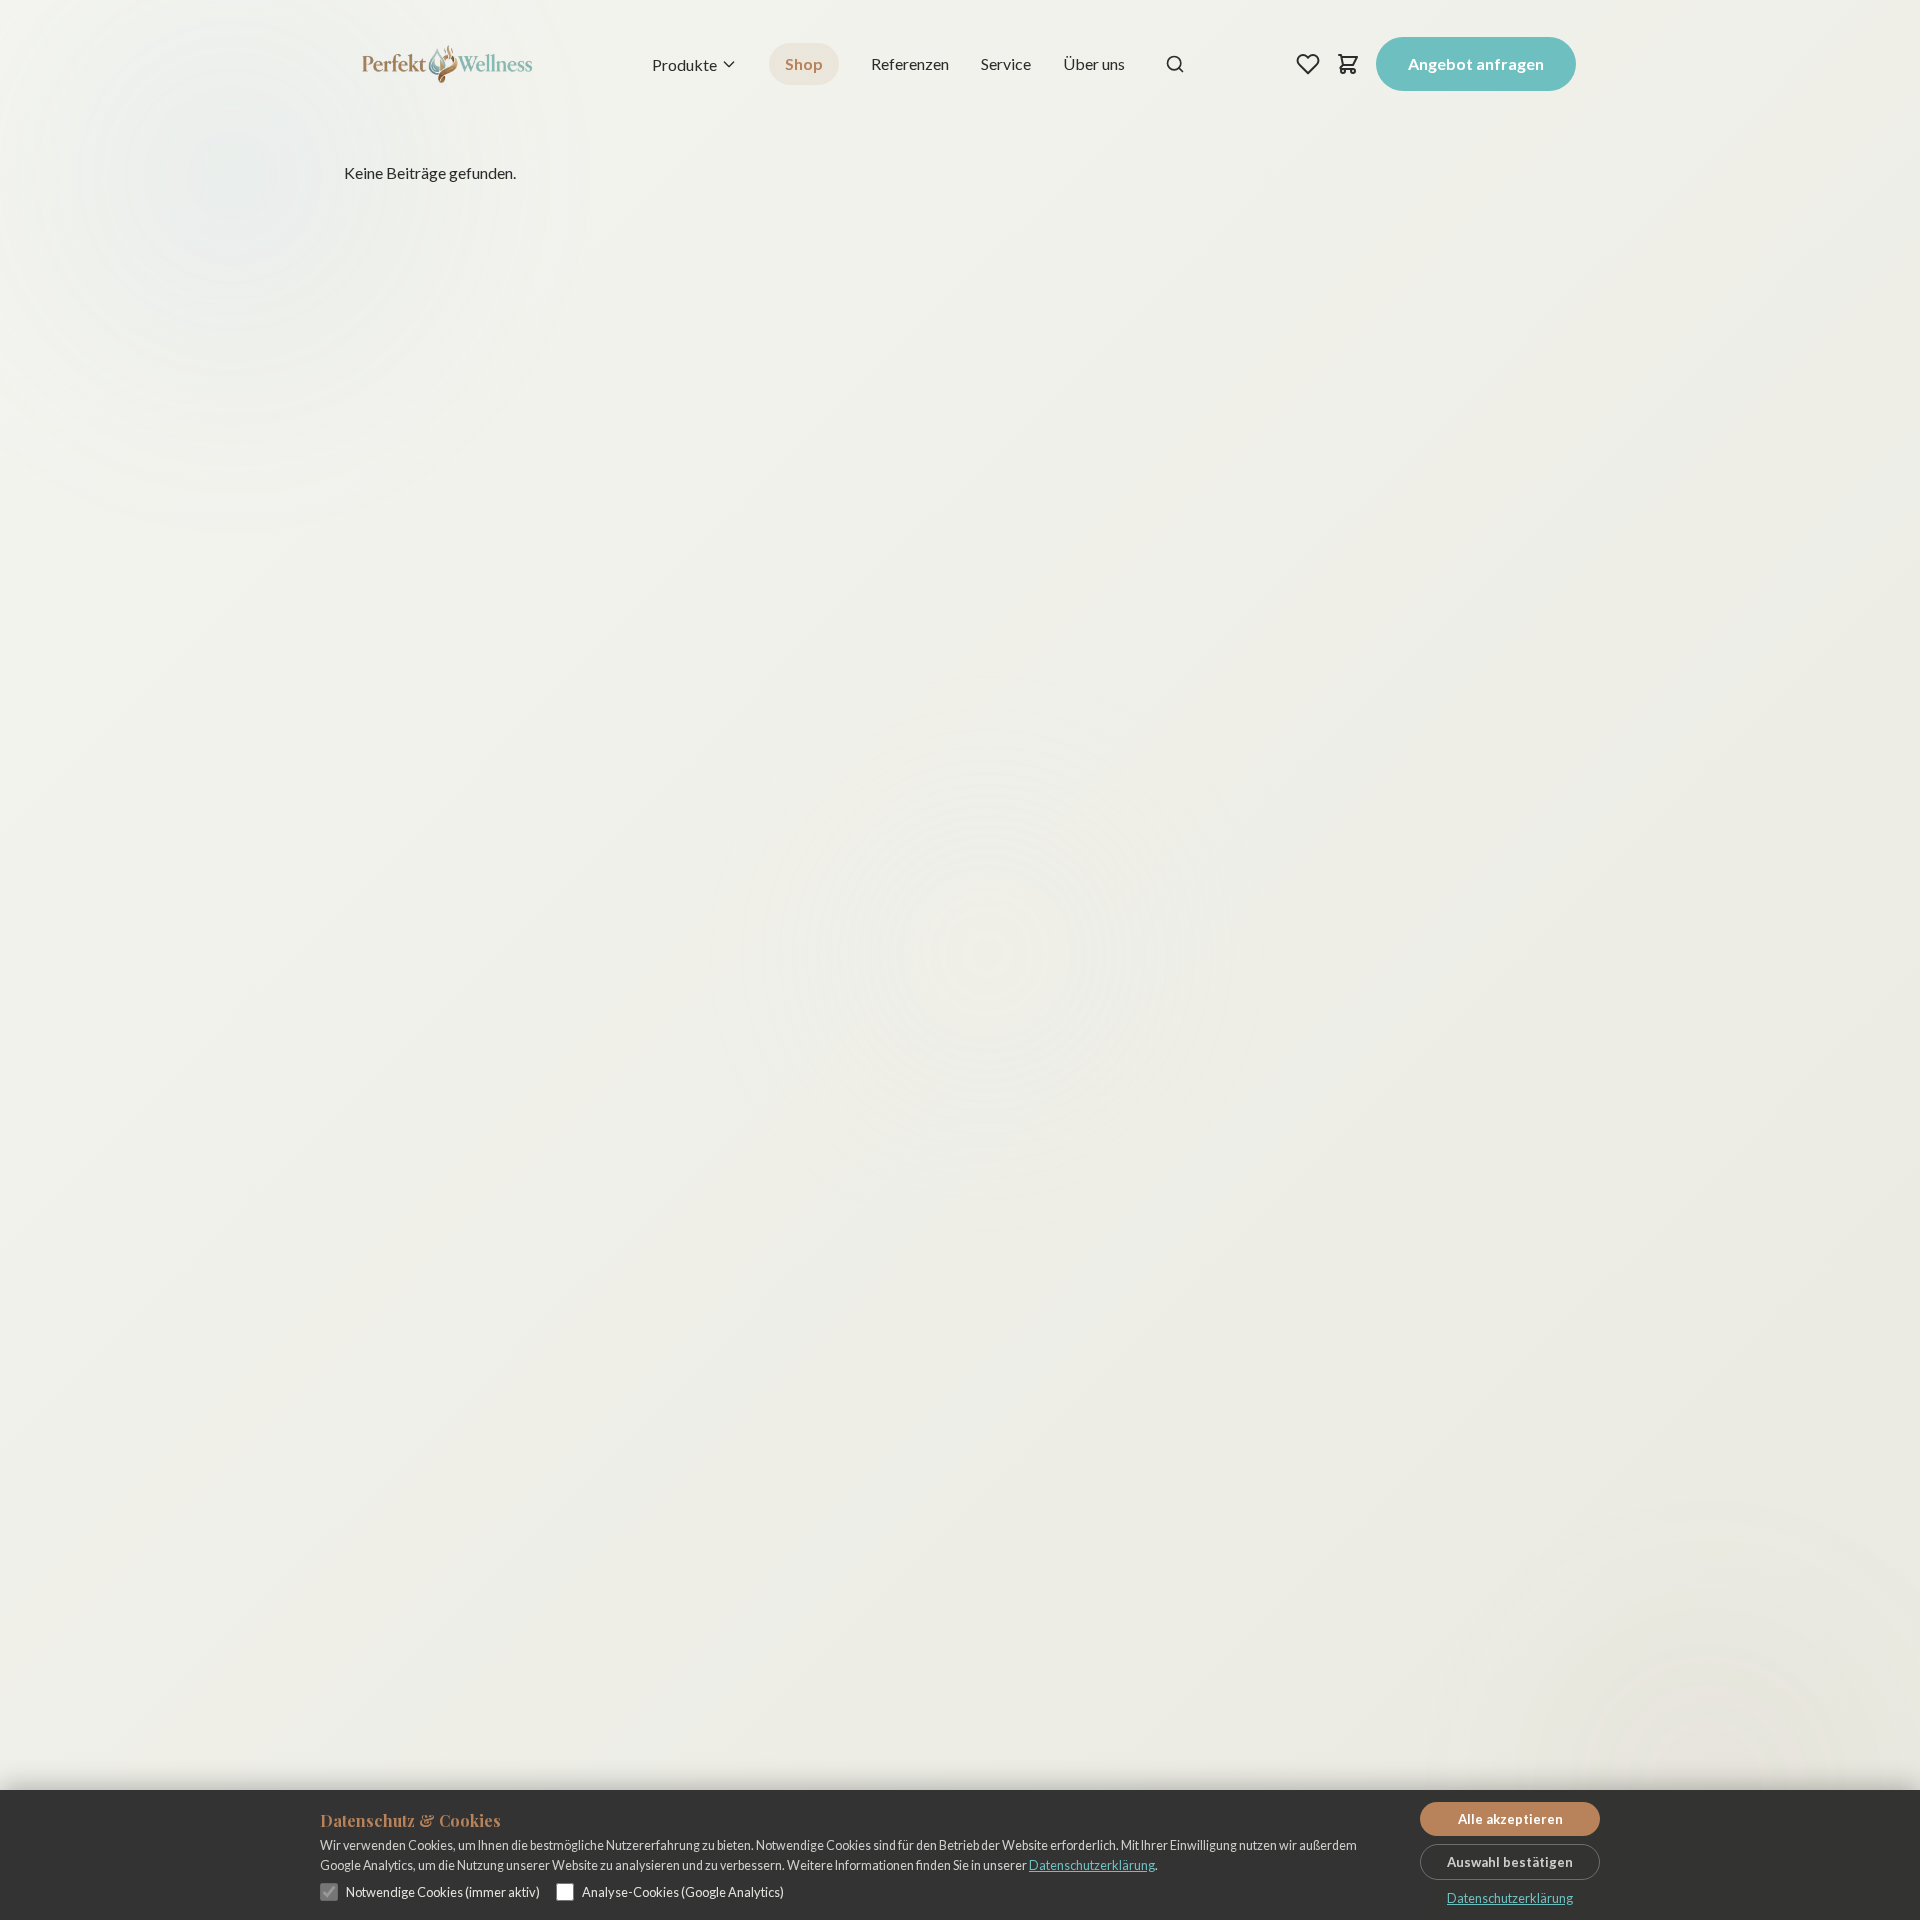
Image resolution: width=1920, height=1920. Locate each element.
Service (1006, 63)
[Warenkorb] (1348, 64)
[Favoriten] (1308, 64)
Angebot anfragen (1476, 63)
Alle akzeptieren (1510, 1819)
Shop (804, 63)
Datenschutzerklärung (1092, 1865)
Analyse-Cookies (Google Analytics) (683, 1892)
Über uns (1094, 63)
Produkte (684, 64)
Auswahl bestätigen (1510, 1862)
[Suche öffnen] (1175, 64)
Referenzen (910, 63)
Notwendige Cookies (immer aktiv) (443, 1892)
